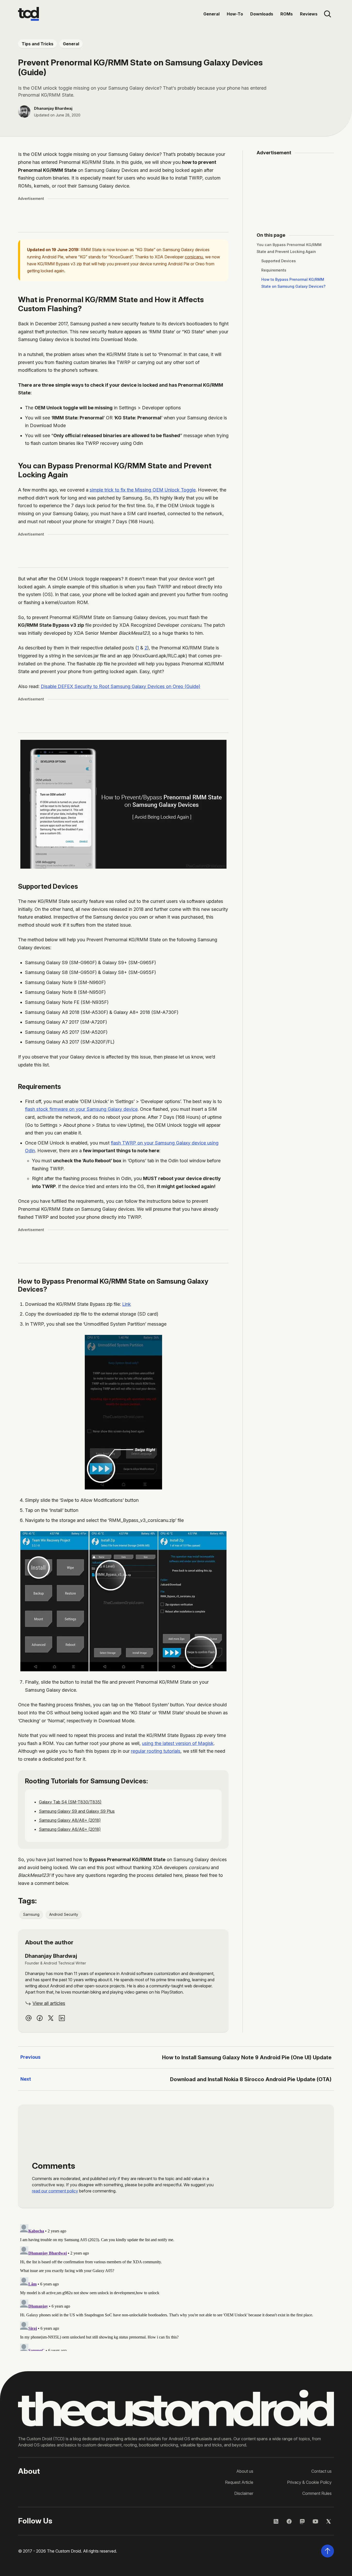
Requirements (274, 270)
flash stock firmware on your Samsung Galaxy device (81, 1109)
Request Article (239, 2482)
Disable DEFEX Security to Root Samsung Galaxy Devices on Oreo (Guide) (120, 686)
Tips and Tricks (37, 44)
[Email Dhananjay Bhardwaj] (29, 2018)
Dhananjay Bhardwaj (53, 108)
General (211, 14)
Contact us (321, 2471)
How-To (235, 14)
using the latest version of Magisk (178, 1743)
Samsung (31, 1914)
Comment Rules (317, 2493)
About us (245, 2471)
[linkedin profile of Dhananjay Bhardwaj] (62, 2018)
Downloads (262, 14)
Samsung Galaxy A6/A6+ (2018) (70, 1829)
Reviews (309, 14)
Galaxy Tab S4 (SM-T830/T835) (70, 1802)
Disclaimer (244, 2493)
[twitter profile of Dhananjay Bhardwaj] (51, 2018)
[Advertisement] (123, 216)
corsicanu (194, 257)
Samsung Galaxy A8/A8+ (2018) (70, 1820)
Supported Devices (279, 261)
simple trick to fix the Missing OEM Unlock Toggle (143, 490)
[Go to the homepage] (28, 14)
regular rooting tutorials (156, 1751)
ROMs (287, 14)
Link (127, 1304)
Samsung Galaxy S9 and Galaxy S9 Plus (77, 1811)
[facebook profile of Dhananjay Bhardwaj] (40, 2018)
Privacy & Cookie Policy (309, 2482)
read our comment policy (55, 2191)
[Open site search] (328, 14)
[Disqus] (176, 2286)
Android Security (64, 1914)
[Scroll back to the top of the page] (328, 2551)
